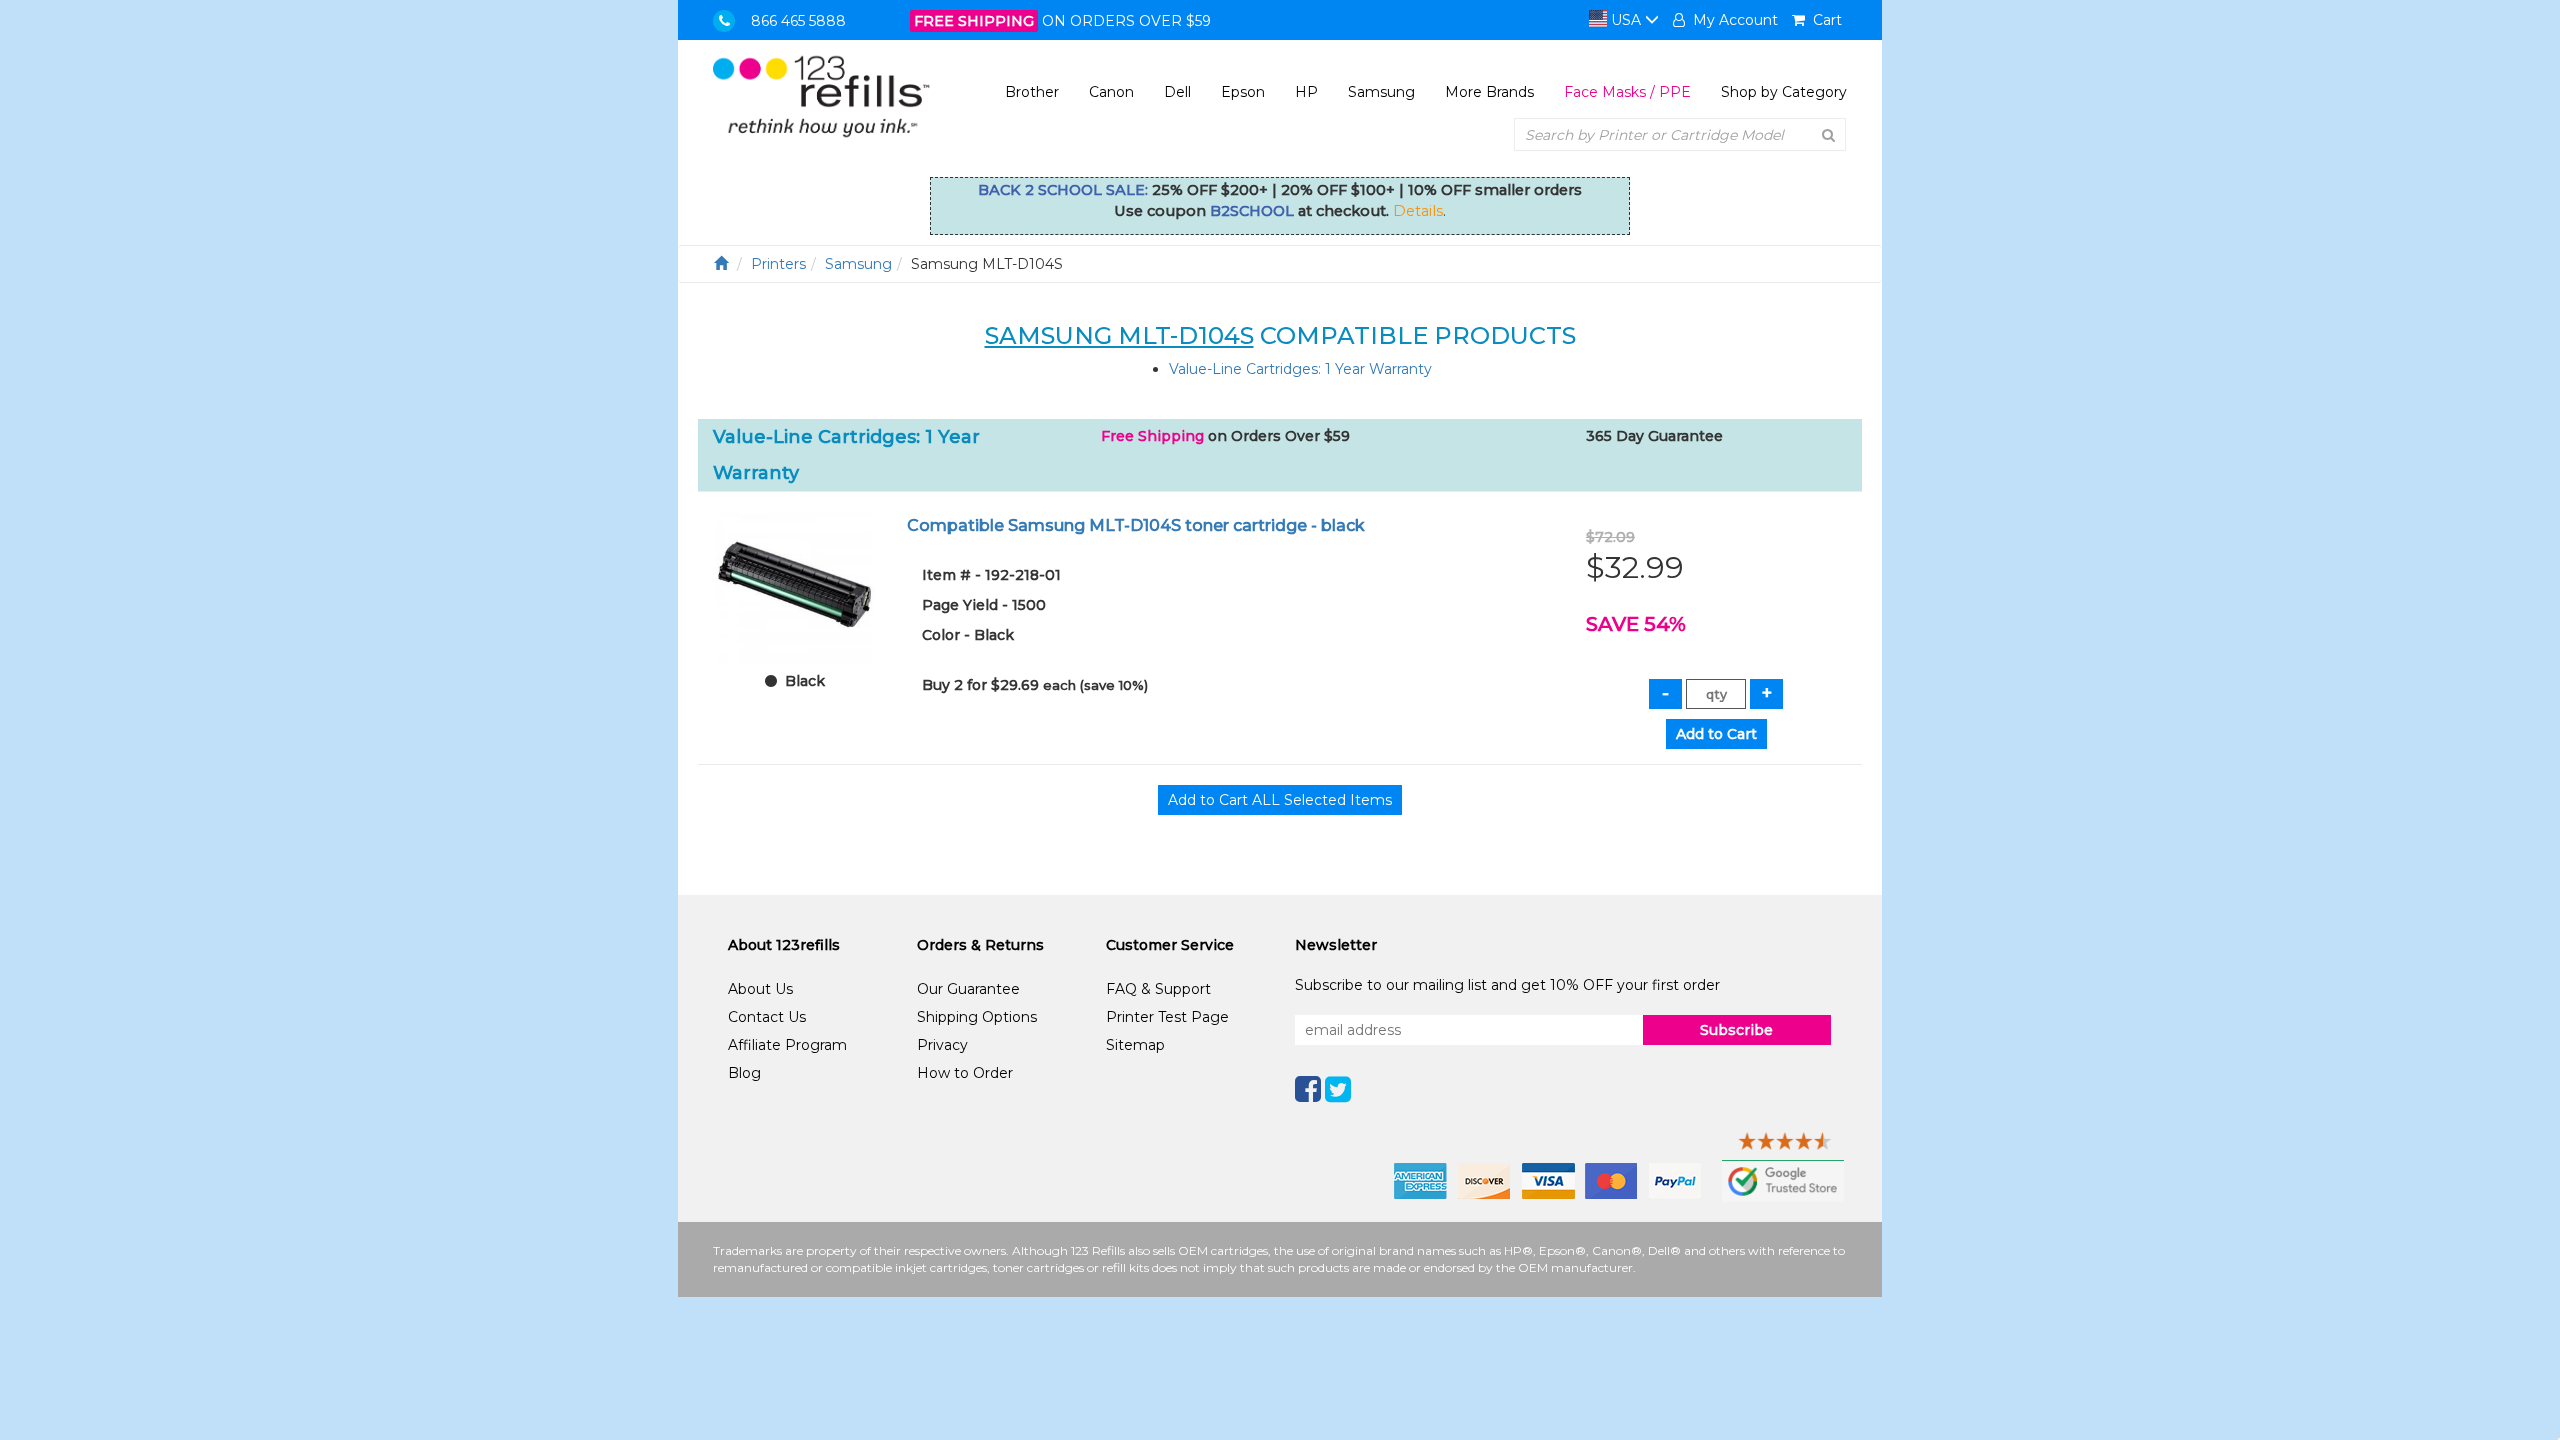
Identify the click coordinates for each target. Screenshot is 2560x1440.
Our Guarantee (968, 989)
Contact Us (767, 1017)
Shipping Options (977, 1017)
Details (1418, 211)
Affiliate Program (787, 1045)
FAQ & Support (1158, 989)
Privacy (942, 1045)
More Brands (1489, 92)
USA (1626, 20)
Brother (1032, 92)
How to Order (965, 1073)
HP (1306, 92)
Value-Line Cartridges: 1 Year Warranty (1300, 369)
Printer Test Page (1167, 1017)
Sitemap (1135, 1045)
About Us (760, 989)
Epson (1243, 92)
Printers (778, 264)
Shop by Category (1784, 92)
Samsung (1381, 92)
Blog (744, 1073)
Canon (1111, 92)
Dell (1177, 92)
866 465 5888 (798, 21)
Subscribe (1736, 1030)
